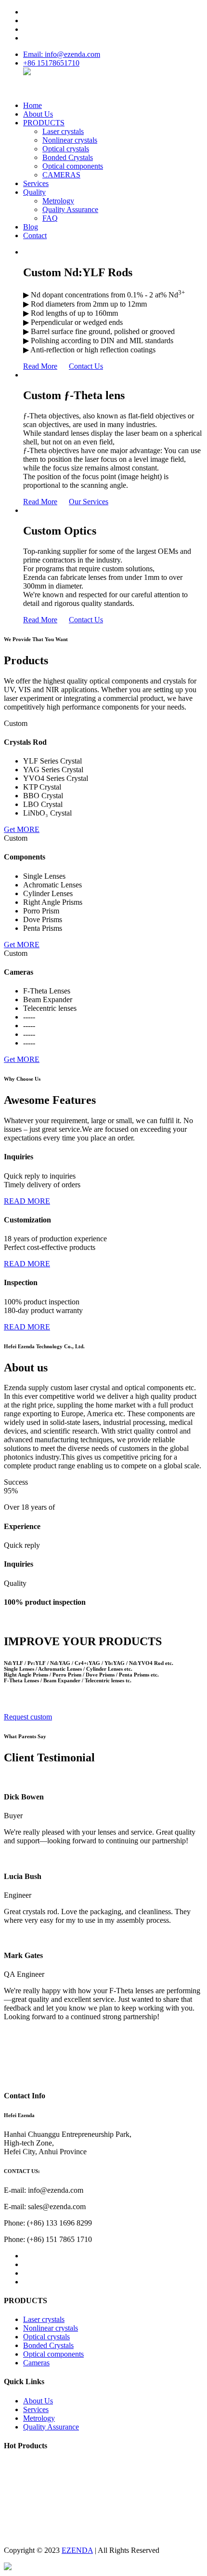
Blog (31, 227)
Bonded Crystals (68, 157)
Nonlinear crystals (70, 140)
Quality (34, 192)
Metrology (58, 201)
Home (32, 105)
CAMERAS (61, 175)
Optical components (73, 166)
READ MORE (27, 1201)
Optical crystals (66, 149)
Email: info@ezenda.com (62, 54)
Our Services (89, 502)
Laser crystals (63, 131)
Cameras (36, 2363)
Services (36, 183)
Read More (40, 366)
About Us (38, 114)
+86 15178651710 (51, 63)
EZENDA (77, 2550)
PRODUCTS (44, 123)
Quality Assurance (70, 209)
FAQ (50, 218)
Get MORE (22, 829)
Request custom (28, 1717)
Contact (35, 235)
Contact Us (86, 366)
